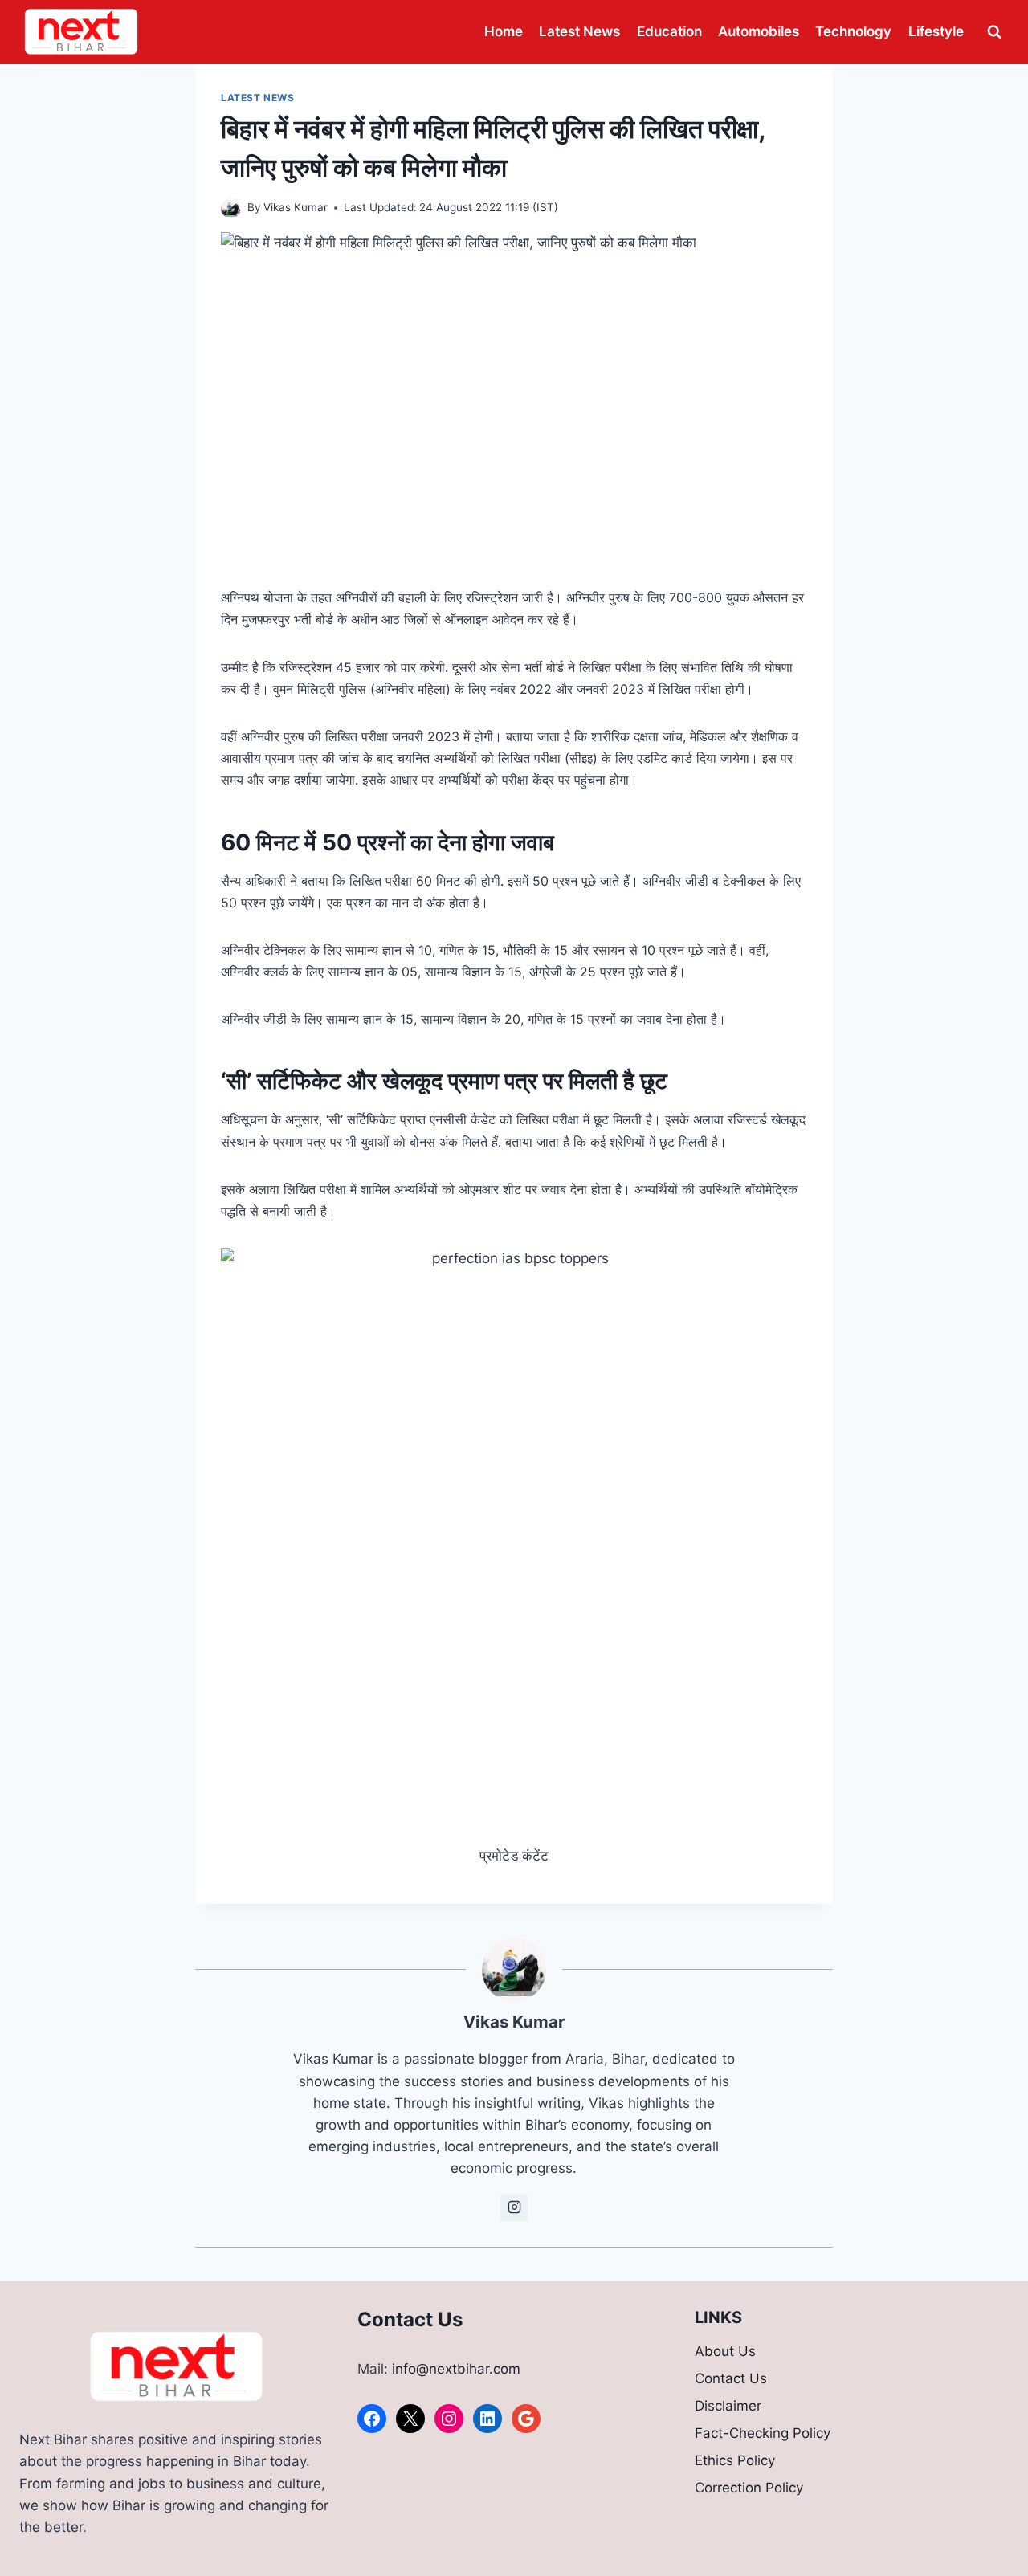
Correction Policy (749, 2488)
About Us (725, 2351)
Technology (853, 31)
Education (669, 31)
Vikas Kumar (296, 207)
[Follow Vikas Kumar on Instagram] (514, 2207)
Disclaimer (728, 2406)
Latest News (579, 31)
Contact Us (731, 2378)
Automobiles (759, 31)
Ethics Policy (735, 2460)
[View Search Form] (994, 32)
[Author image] (231, 208)
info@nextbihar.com (456, 2369)
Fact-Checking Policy (763, 2433)
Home (504, 31)
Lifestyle (936, 31)
